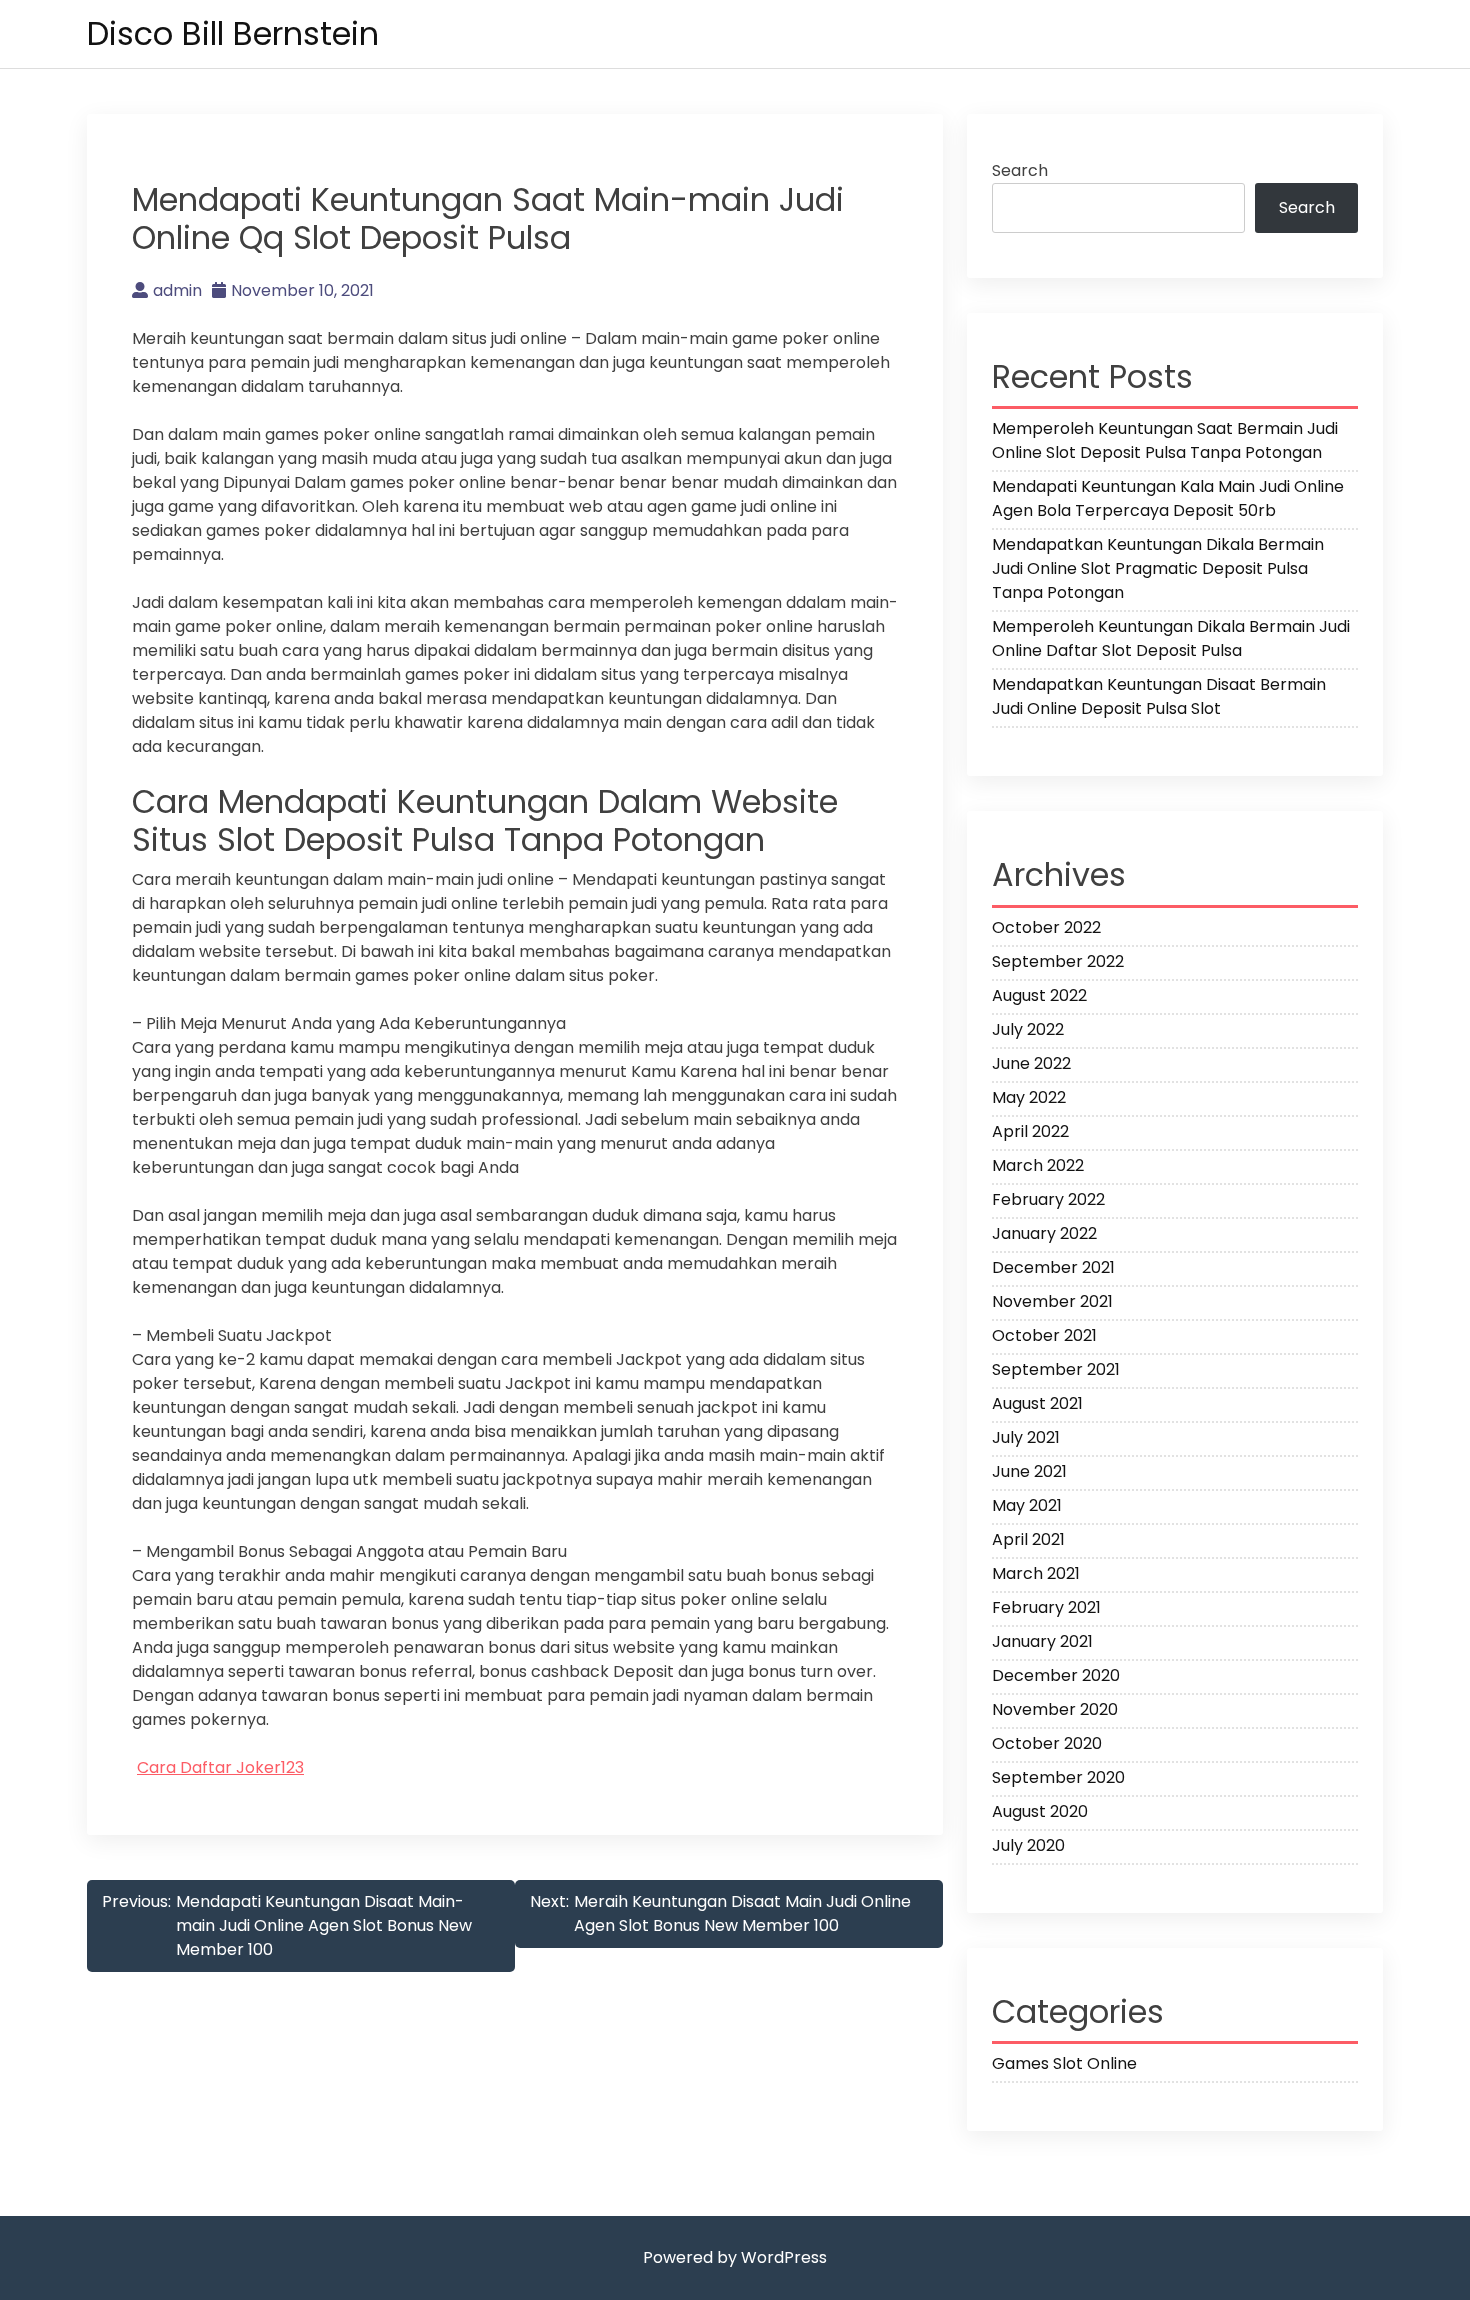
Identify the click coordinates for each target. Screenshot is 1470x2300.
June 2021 (1029, 1471)
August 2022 (1039, 995)
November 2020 (1055, 1709)
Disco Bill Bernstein (233, 33)
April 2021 (1028, 1539)
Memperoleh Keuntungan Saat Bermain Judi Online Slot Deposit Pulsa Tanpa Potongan (1165, 440)
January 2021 (1042, 1641)
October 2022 (1046, 927)
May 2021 (1027, 1505)
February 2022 (1048, 1199)
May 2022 (1029, 1097)
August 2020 (1040, 1811)
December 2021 (1053, 1267)
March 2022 (1038, 1165)
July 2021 (1026, 1437)
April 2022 (1030, 1131)
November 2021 (1052, 1301)
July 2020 (1028, 1845)
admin (177, 290)
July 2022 (1028, 1029)
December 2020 (1056, 1675)
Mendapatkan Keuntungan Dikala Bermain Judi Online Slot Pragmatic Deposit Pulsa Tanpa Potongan (1158, 568)
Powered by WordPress (735, 2257)
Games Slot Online (1064, 2063)
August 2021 (1037, 1403)
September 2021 (1056, 1369)
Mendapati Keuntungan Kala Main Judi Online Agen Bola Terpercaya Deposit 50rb (1168, 498)
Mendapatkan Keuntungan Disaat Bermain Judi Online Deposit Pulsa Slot (1159, 696)
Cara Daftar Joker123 (220, 1767)
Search (1020, 170)
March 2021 (1036, 1573)
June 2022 (1031, 1063)
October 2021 (1044, 1335)
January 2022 (1044, 1233)
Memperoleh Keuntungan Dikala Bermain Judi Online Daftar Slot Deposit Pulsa (1171, 638)
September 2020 (1058, 1777)
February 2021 (1046, 1607)
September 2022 (1058, 961)
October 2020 (1047, 1743)
